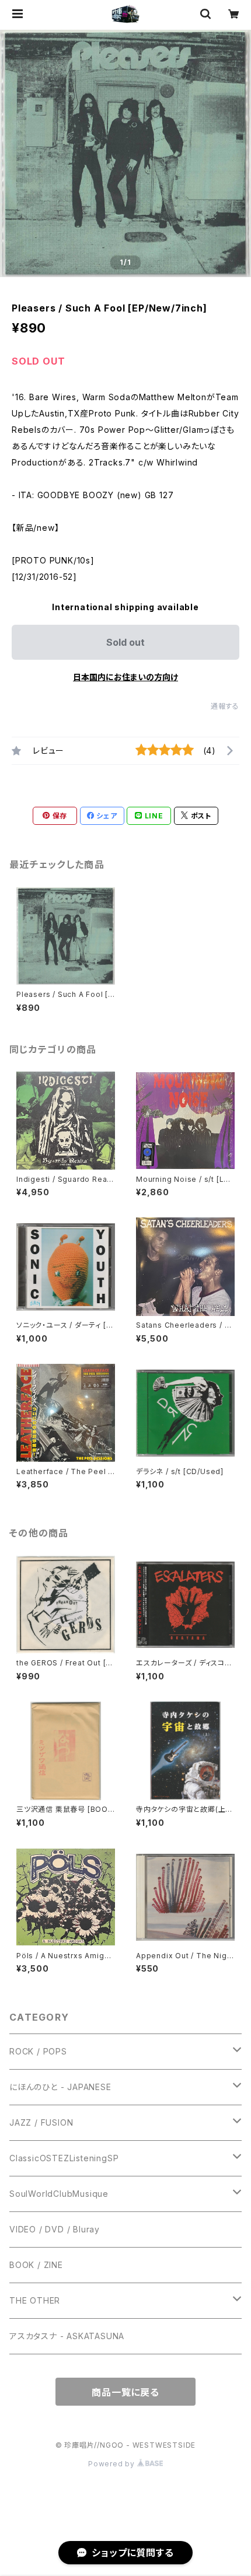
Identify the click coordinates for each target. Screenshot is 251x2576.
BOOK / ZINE (36, 2265)
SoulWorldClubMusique (59, 2194)
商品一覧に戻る (125, 2392)
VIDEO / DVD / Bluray (55, 2229)
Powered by (113, 2464)
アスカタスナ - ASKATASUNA (67, 2336)
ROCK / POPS (38, 2051)
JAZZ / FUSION (41, 2122)
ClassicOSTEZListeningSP (64, 2158)
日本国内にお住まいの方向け (125, 677)
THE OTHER (35, 2300)
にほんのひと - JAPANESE (60, 2087)
